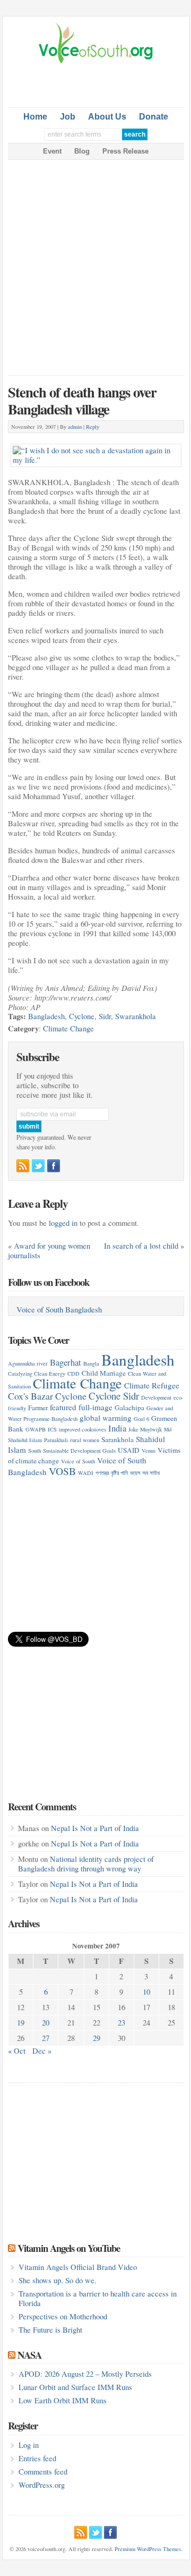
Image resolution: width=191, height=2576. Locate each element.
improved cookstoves (83, 1429)
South (34, 1451)
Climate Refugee (152, 1385)
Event (52, 151)
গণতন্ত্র (102, 1473)
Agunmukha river (28, 1363)
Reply (93, 427)
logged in (63, 1223)
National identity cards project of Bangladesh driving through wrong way (86, 1864)
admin (75, 427)
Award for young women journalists (49, 1251)
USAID (129, 1450)
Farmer (38, 1408)
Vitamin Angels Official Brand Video (78, 2267)
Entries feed (37, 2458)
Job (68, 117)
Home (35, 117)
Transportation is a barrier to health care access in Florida (98, 2298)
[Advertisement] (99, 83)
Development (156, 1397)
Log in (29, 2445)
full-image (95, 1407)
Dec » (42, 2051)
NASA (29, 2355)
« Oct (17, 2051)
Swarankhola (136, 1016)
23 (121, 2023)
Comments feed (43, 2472)
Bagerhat (66, 1362)
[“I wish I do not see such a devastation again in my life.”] (96, 446)
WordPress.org (42, 2485)
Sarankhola (118, 1439)
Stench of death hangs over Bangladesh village (82, 400)
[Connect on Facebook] (54, 1166)
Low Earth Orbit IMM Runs (63, 2400)
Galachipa (129, 1408)
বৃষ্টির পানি (119, 1473)
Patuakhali (56, 1440)
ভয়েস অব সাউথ (145, 1473)
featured (63, 1407)
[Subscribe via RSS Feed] (23, 1166)
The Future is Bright (50, 2330)
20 (46, 2023)
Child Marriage (104, 1373)
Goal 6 (141, 1419)
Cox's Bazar (31, 1396)
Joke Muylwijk (145, 1429)
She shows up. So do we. (58, 2280)
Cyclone (82, 1016)
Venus (149, 1451)
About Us (107, 117)
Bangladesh (46, 1016)
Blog (82, 151)
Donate (154, 117)
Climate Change (68, 1028)
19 (21, 2023)
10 (146, 1992)
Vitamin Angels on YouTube (69, 2248)
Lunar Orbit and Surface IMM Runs (75, 2387)
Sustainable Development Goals (79, 1451)
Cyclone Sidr (114, 1396)
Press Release (125, 151)
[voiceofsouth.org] (96, 62)
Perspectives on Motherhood (63, 2316)
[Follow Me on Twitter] (38, 1166)
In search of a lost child (141, 1246)
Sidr (105, 1016)
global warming (106, 1418)
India (117, 1428)
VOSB (62, 1471)
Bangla (91, 1363)
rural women (85, 1440)
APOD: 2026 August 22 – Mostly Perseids (85, 2374)
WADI (86, 1473)
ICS (52, 1429)
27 (46, 2038)
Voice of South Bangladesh (59, 1310)
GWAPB (36, 1429)
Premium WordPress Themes (148, 2549)
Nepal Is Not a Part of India (95, 1828)
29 (97, 2038)
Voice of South (78, 1461)
